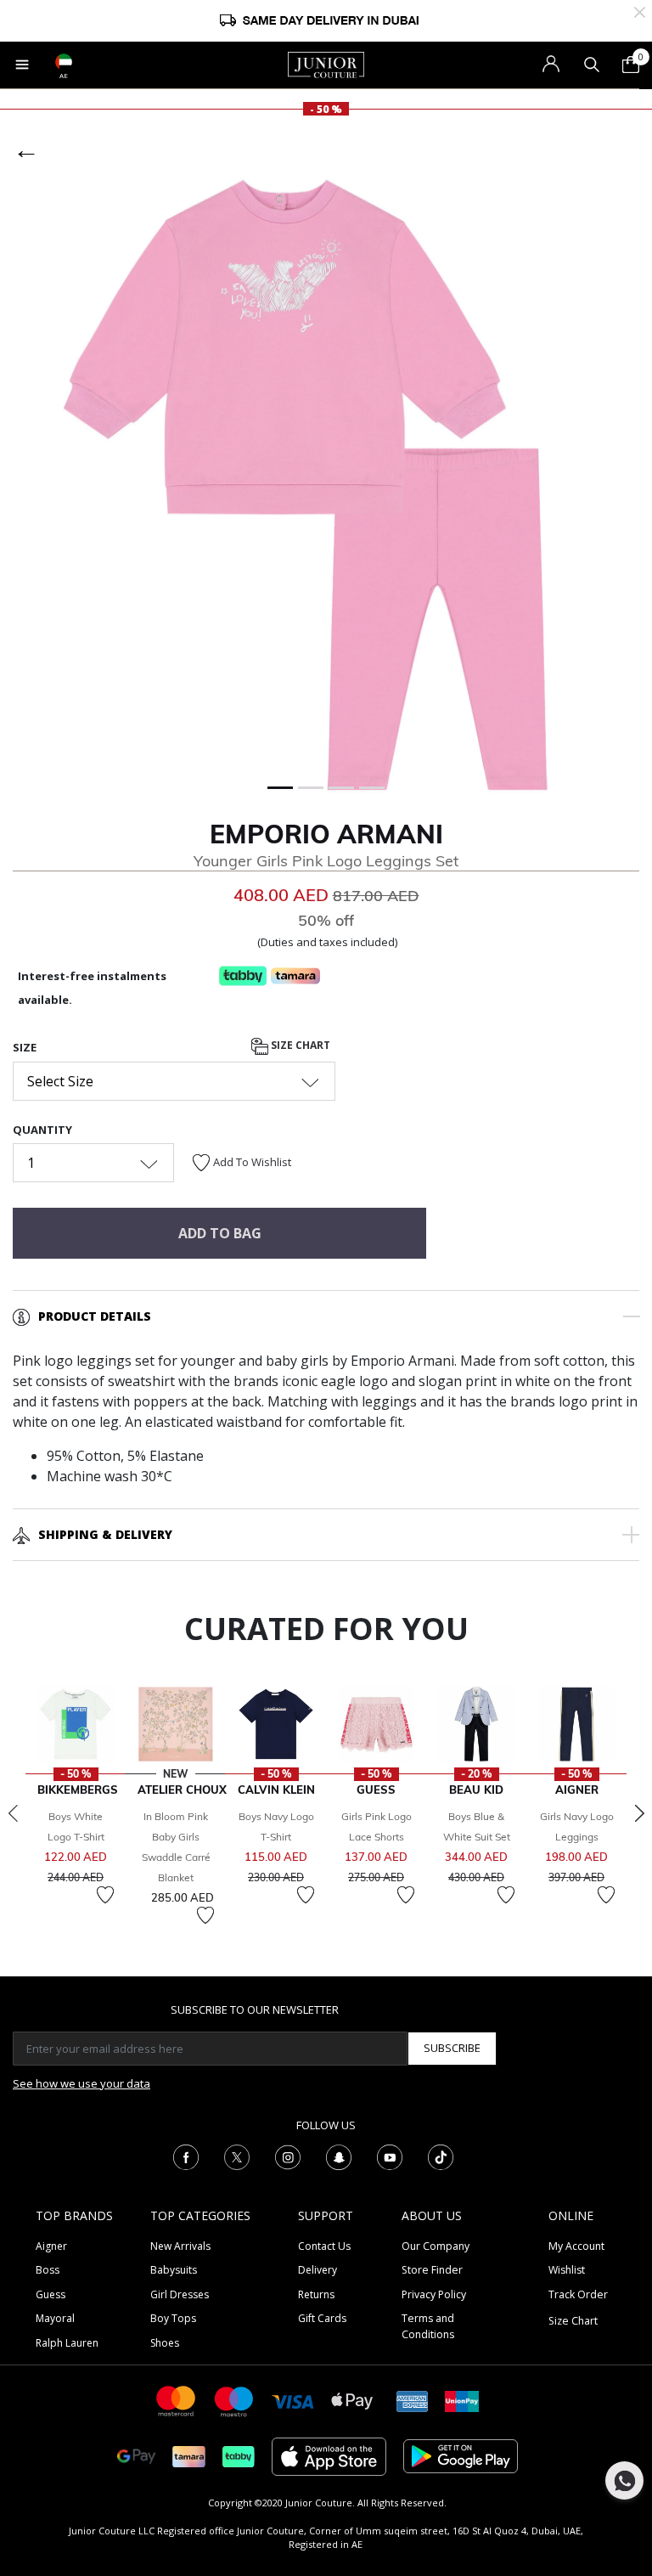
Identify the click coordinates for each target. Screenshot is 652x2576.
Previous (13, 1813)
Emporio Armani (326, 834)
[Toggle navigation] (22, 65)
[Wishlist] (105, 1895)
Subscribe (452, 2048)
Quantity (42, 1130)
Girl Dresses (180, 2294)
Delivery (318, 2270)
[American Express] (413, 2400)
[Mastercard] (177, 2400)
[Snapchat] (339, 2156)
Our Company (436, 2246)
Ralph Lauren (67, 2343)
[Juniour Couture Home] (326, 64)
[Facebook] (186, 2156)
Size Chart (299, 1046)
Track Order (578, 2294)
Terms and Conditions (428, 2326)
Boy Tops (173, 2318)
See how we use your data (81, 2083)
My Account (576, 2246)
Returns (316, 2294)
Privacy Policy (434, 2294)
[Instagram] (288, 2156)
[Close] (640, 11)
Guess (51, 2294)
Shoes (165, 2343)
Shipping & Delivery (105, 1534)
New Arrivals (180, 2246)
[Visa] (293, 2401)
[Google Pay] (136, 2455)
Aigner (51, 2246)
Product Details (95, 1316)
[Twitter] (237, 2156)
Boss (48, 2270)
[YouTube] (390, 2156)
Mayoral (55, 2318)
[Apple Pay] (352, 2400)
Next (639, 1813)
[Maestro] (234, 2400)
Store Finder (432, 2270)
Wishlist (567, 2270)
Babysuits (174, 2270)
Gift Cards (322, 2318)
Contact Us (324, 2246)
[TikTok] (441, 2156)
